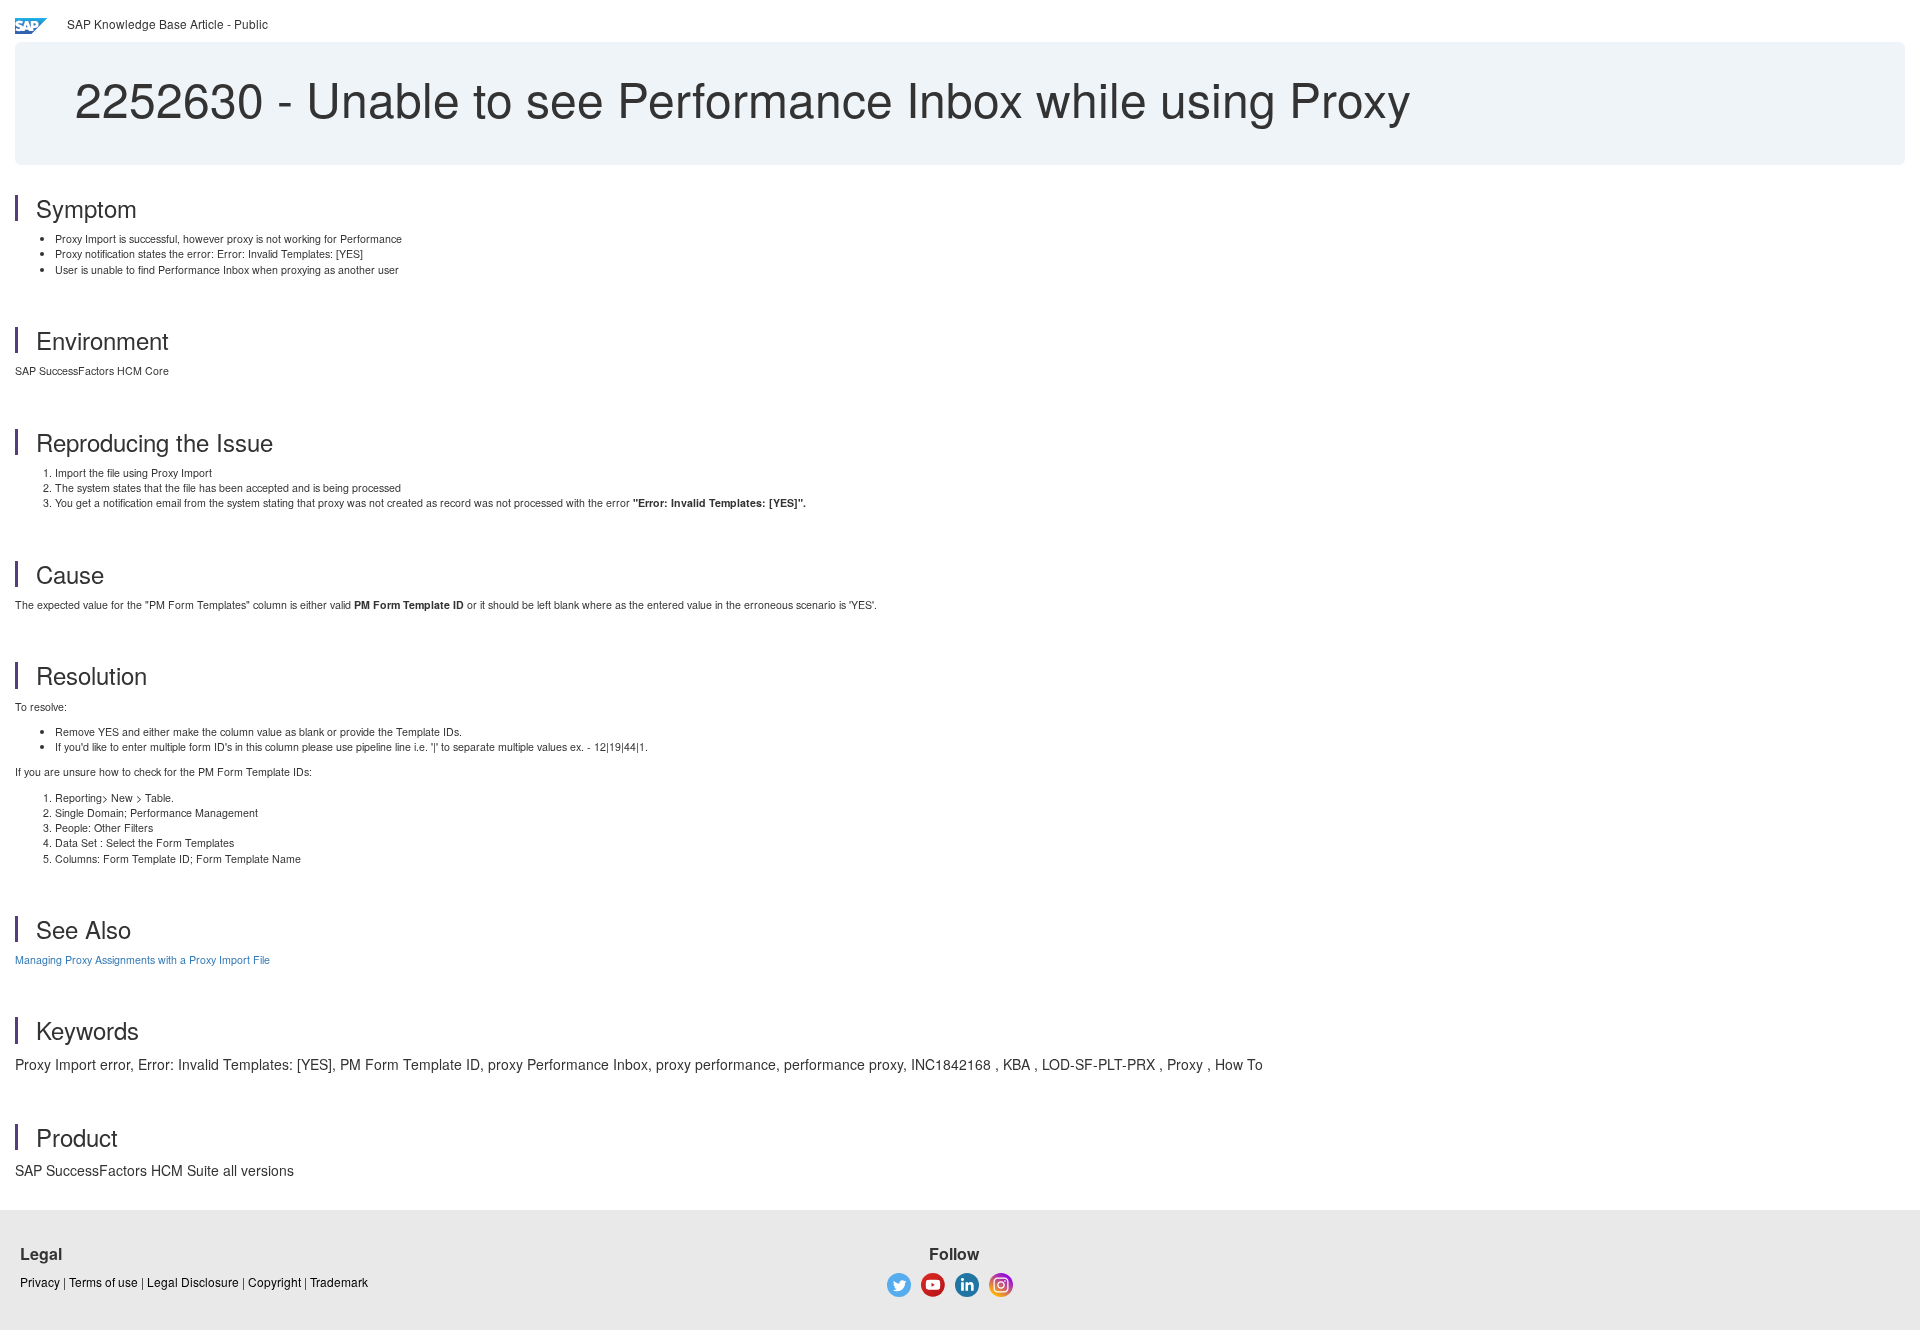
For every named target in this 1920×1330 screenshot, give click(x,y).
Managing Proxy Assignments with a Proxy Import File (142, 959)
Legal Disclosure (193, 1281)
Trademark (339, 1281)
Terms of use (103, 1281)
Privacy (40, 1281)
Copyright (274, 1281)
